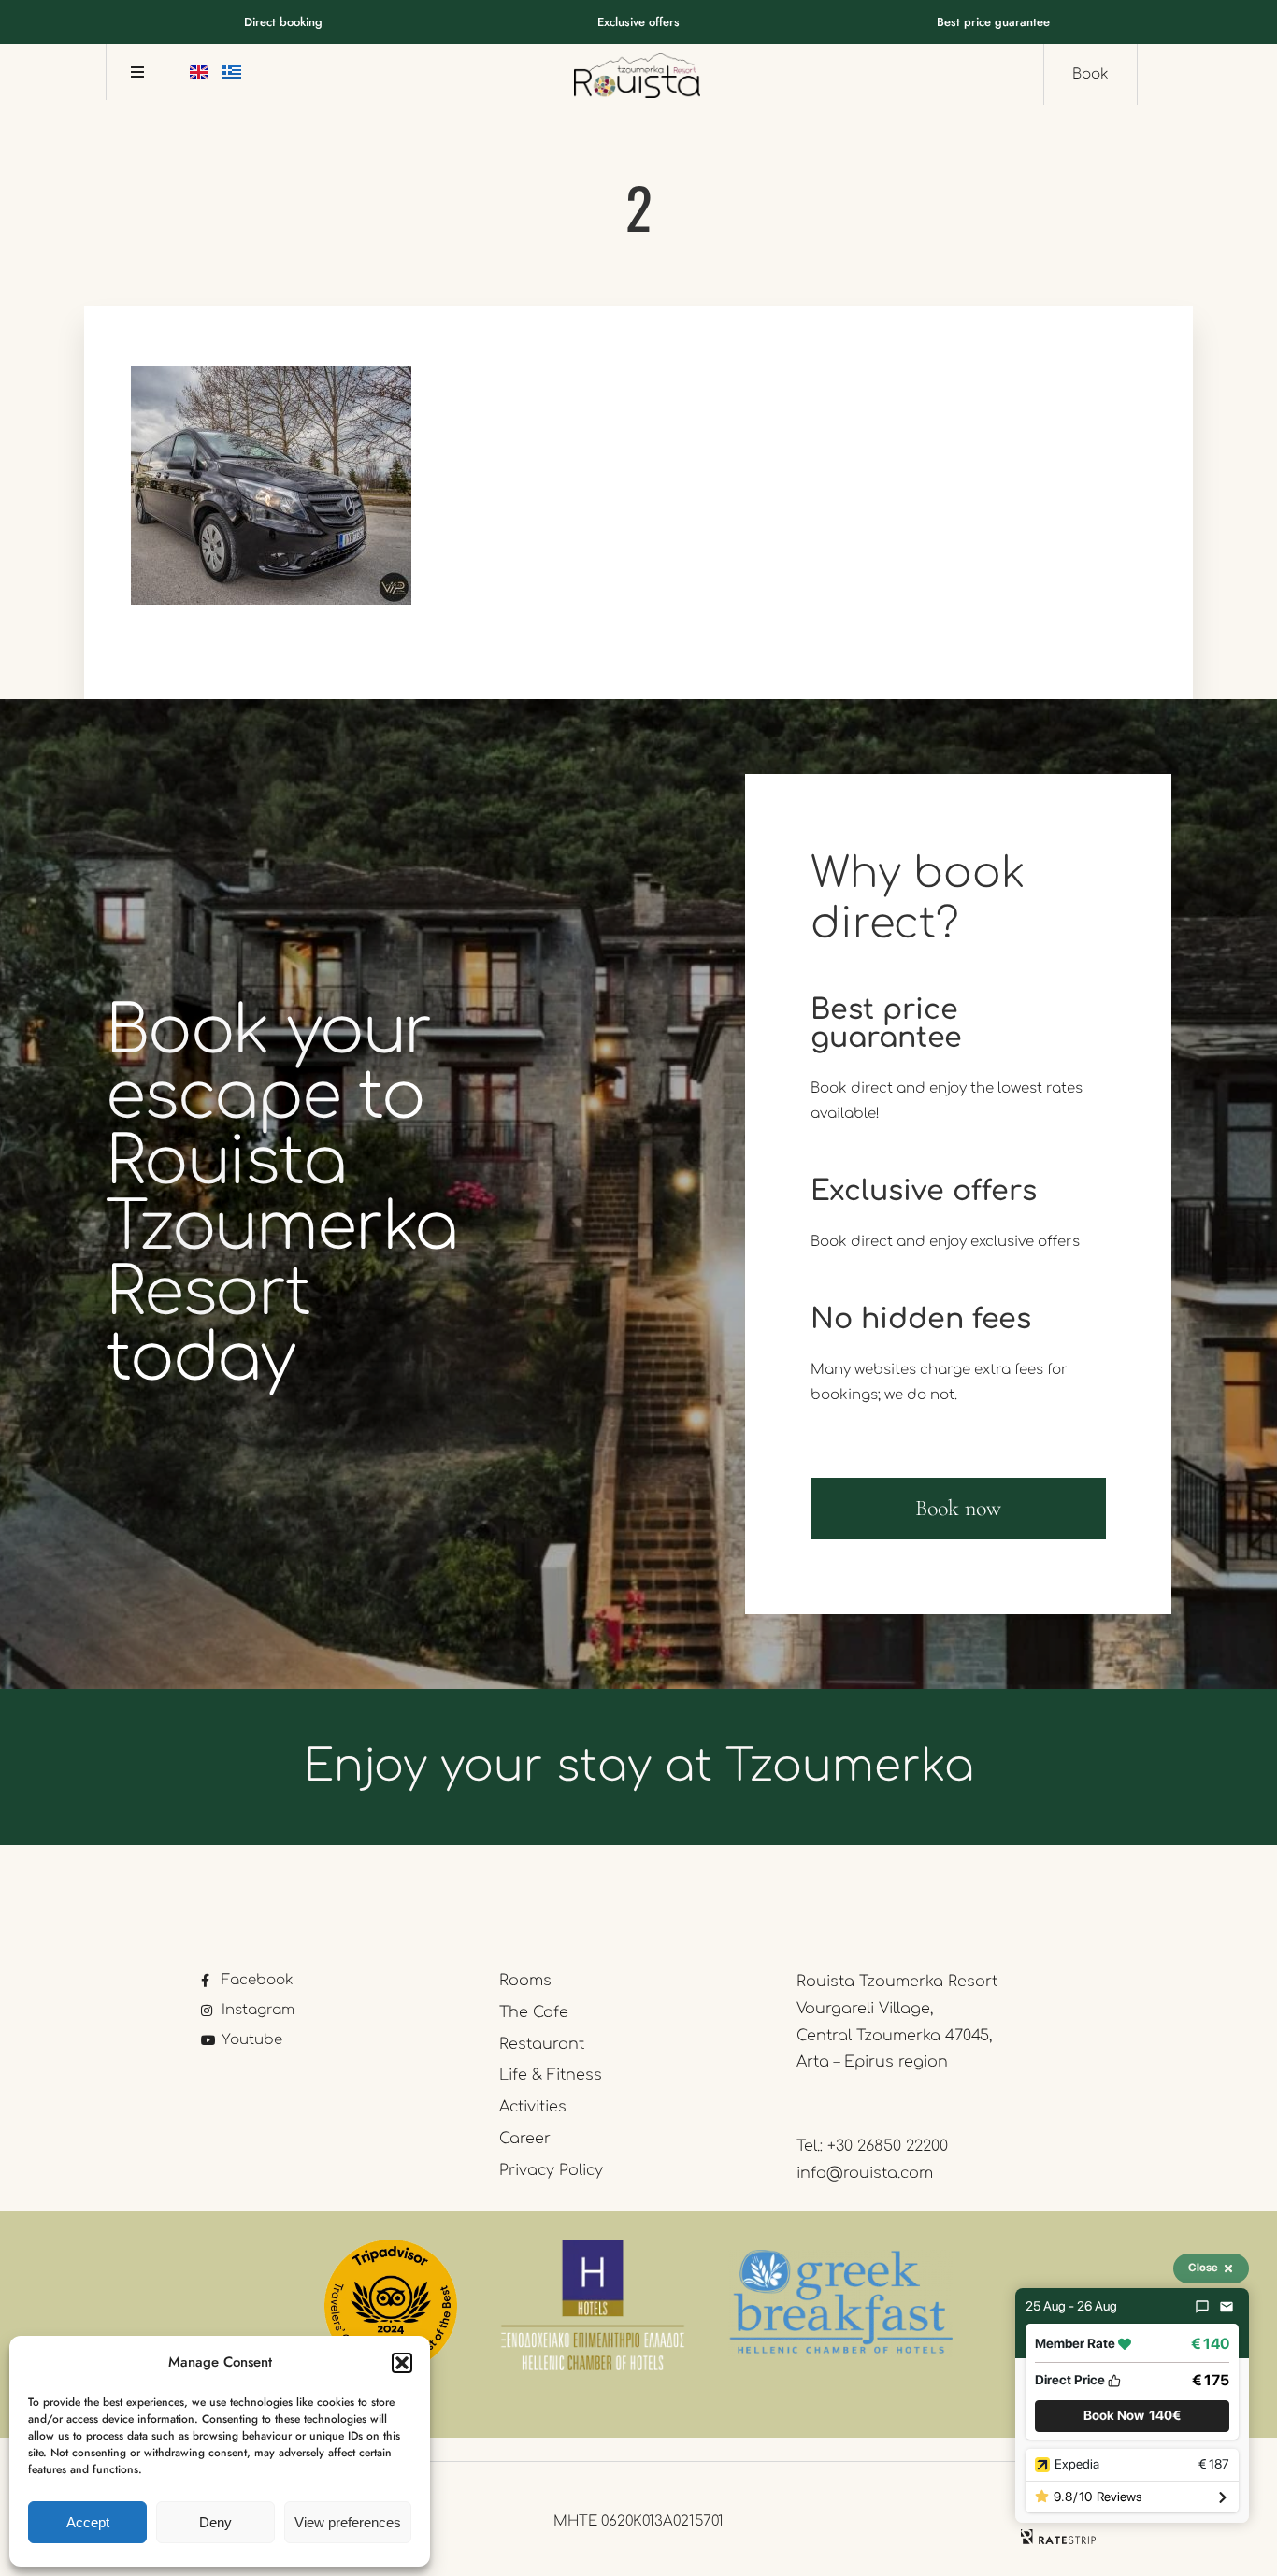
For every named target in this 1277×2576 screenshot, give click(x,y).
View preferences (348, 2522)
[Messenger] (1202, 2307)
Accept (88, 2522)
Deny (215, 2522)
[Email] (1227, 2307)
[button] (402, 2363)
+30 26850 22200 (888, 2146)
